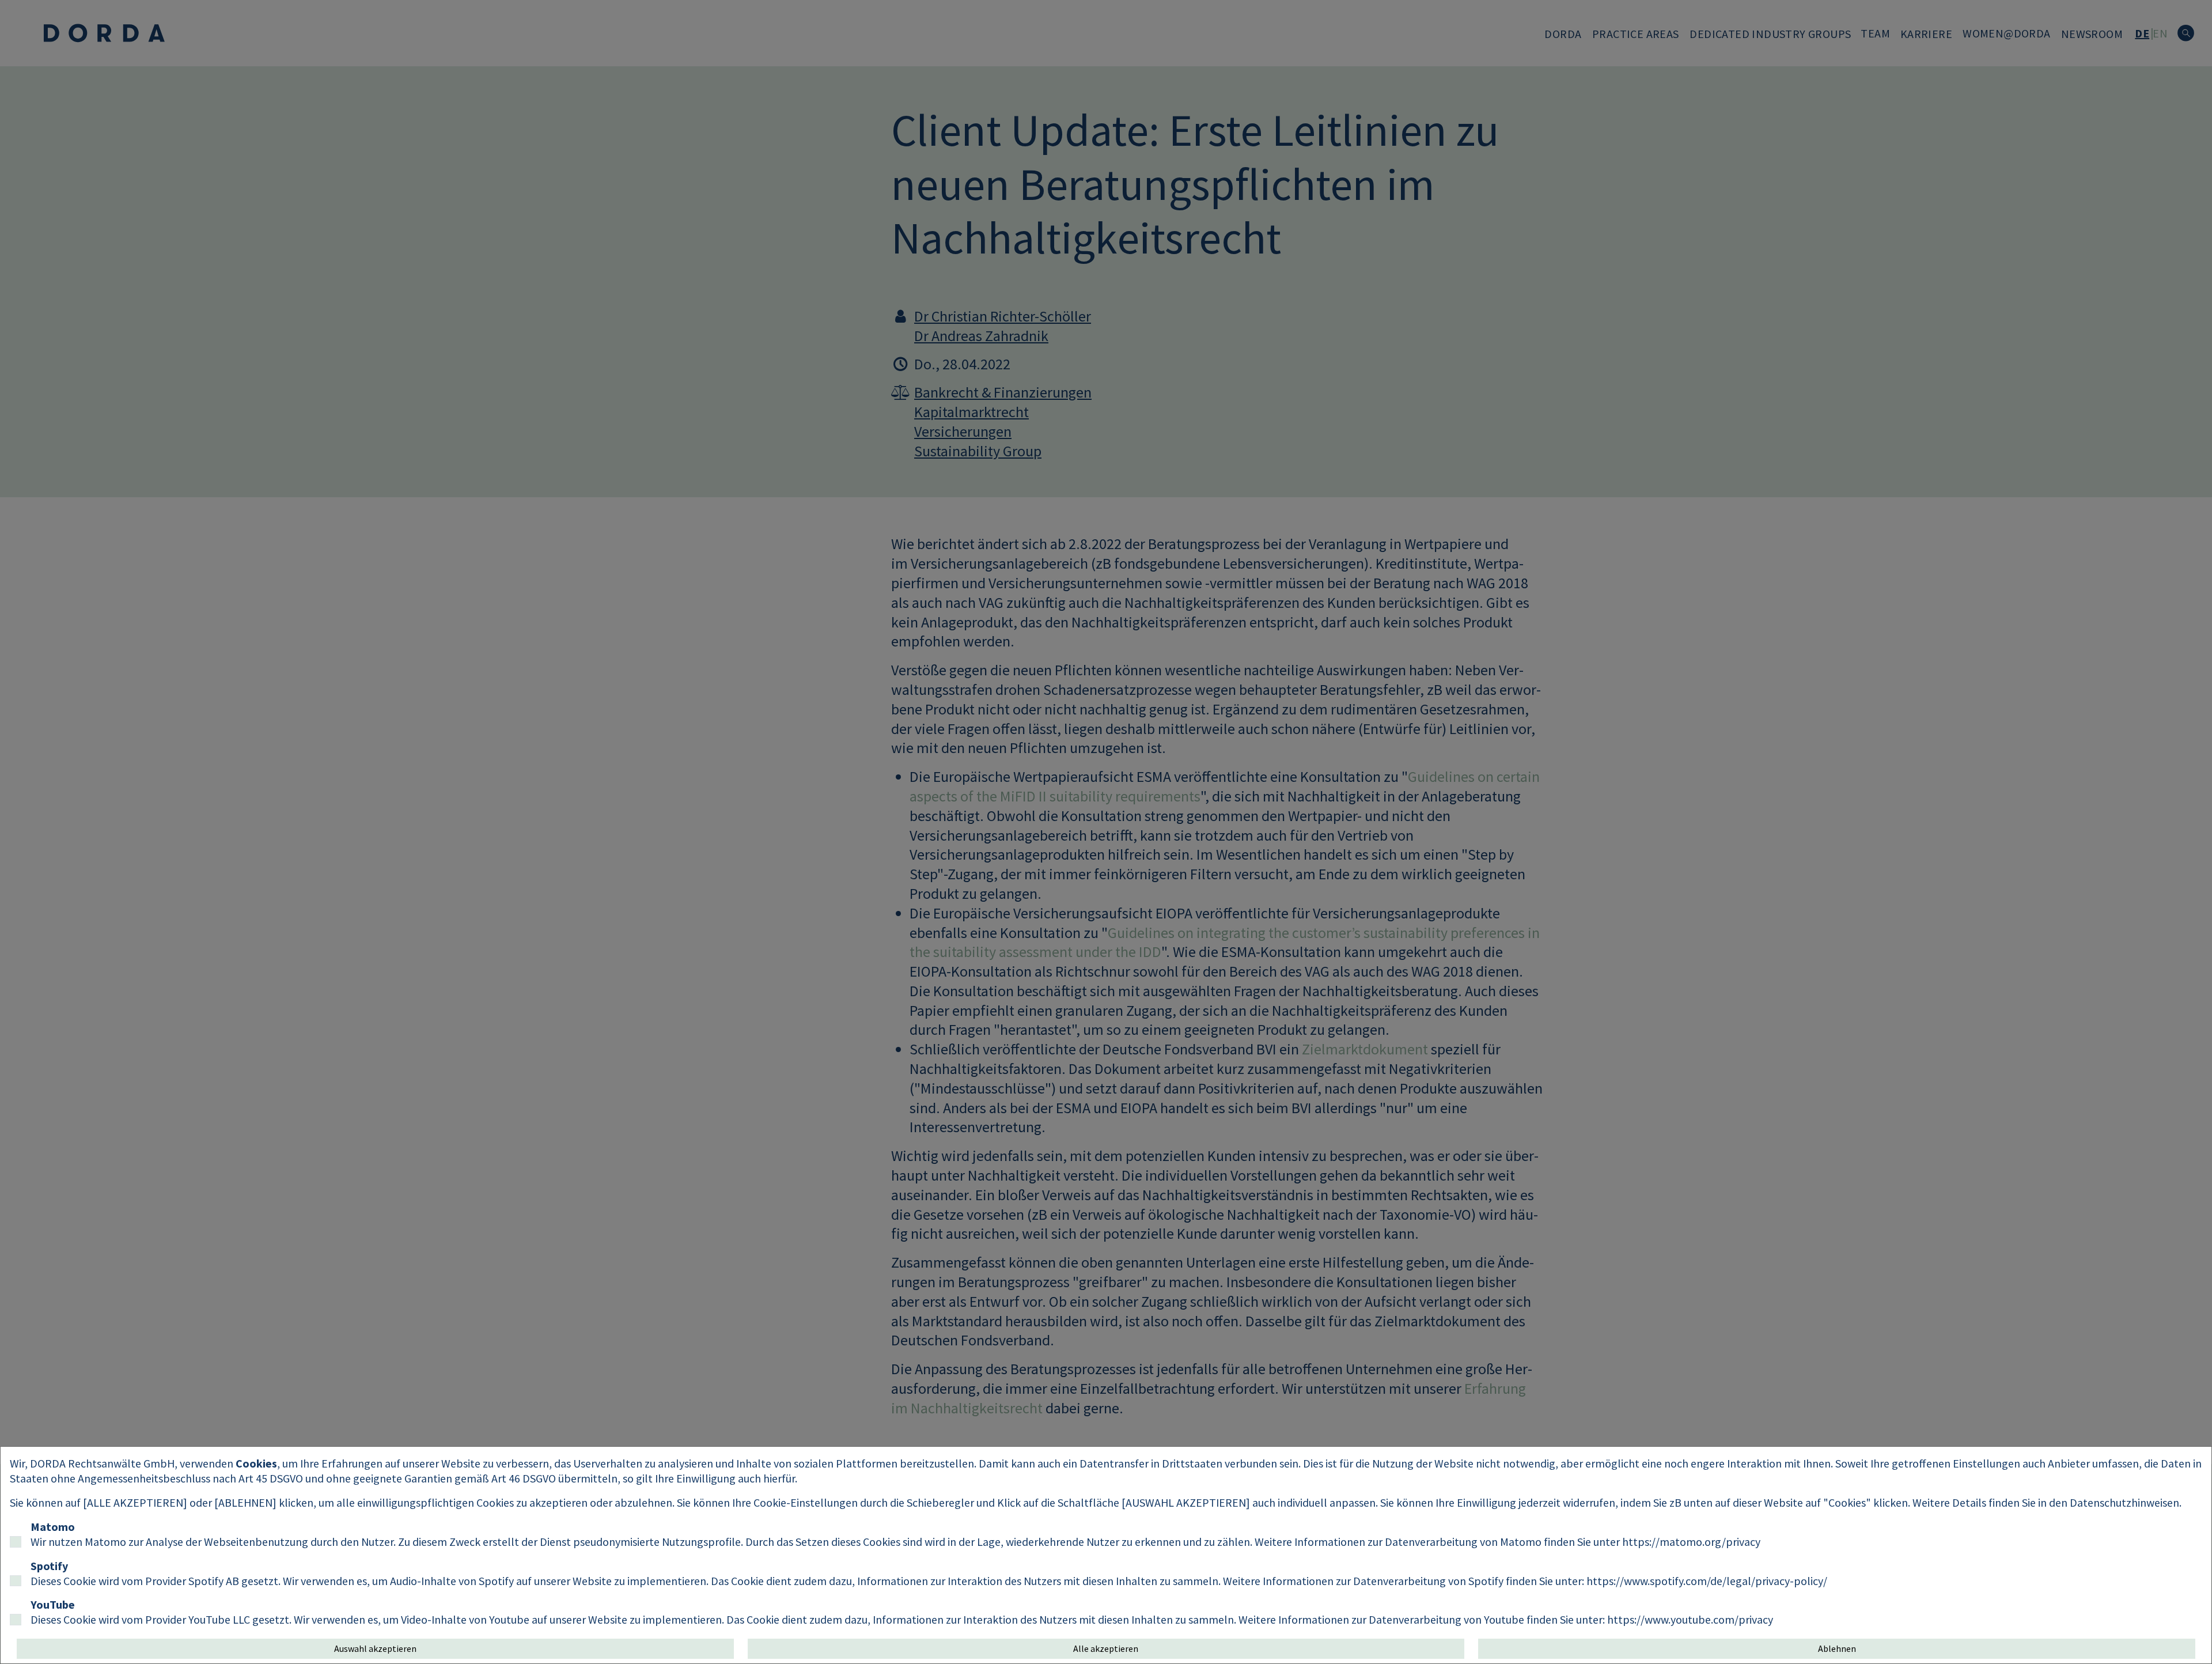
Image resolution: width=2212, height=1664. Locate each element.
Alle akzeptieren (1106, 1648)
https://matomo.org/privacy (1691, 1542)
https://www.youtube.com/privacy (1690, 1619)
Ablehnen (1837, 1648)
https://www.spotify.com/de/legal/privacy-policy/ (1707, 1581)
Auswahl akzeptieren (375, 1648)
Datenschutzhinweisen (2124, 1502)
